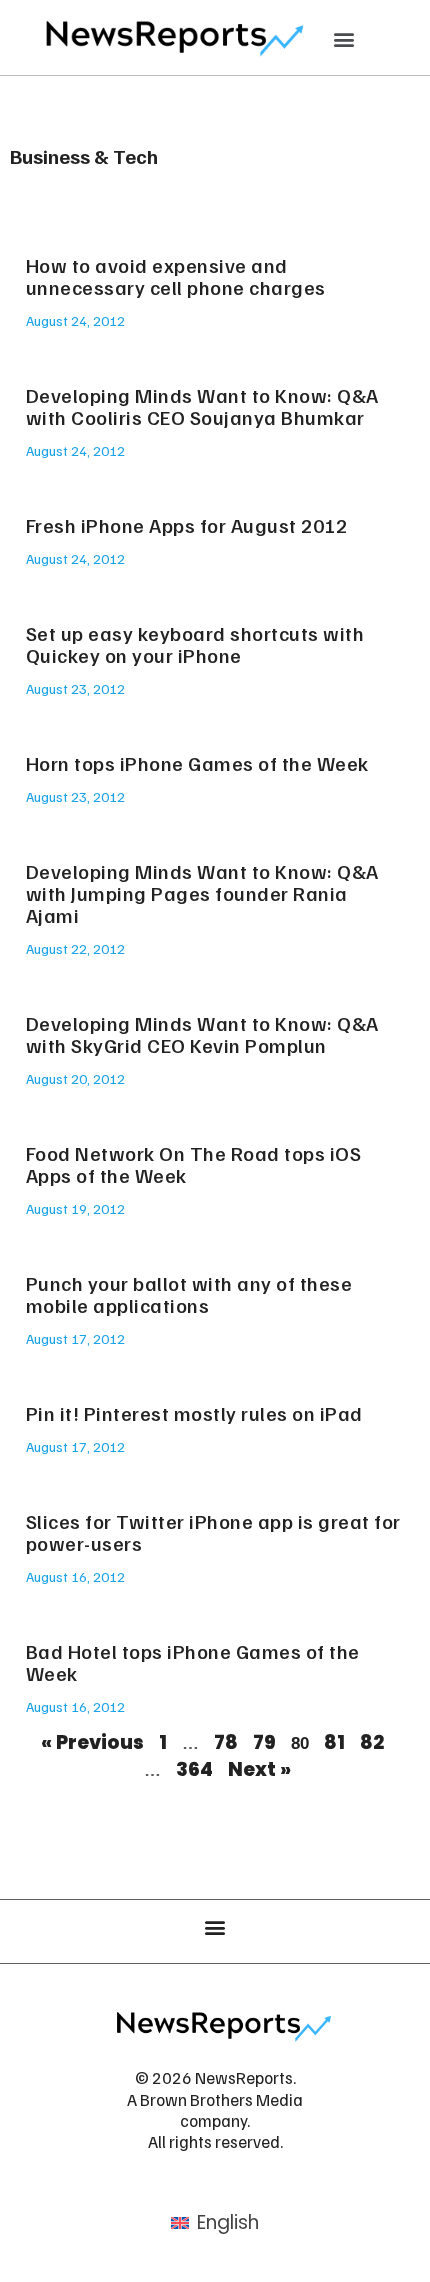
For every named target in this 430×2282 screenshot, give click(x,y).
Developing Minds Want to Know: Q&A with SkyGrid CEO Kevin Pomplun (202, 1034)
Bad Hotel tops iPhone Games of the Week (193, 1662)
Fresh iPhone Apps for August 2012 (187, 525)
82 (372, 1742)
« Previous (92, 1742)
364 (194, 1769)
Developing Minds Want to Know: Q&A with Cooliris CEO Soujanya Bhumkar (202, 406)
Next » (259, 1769)
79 (264, 1742)
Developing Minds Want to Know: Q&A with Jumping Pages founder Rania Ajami (202, 893)
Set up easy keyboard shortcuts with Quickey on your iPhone (195, 644)
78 (226, 1742)
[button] (344, 38)
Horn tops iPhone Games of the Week (197, 763)
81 (334, 1742)
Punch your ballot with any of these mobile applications (189, 1294)
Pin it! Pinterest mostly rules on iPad (194, 1413)
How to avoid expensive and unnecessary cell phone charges (176, 276)
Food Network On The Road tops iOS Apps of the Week (194, 1164)
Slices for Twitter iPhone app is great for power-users (213, 1532)
